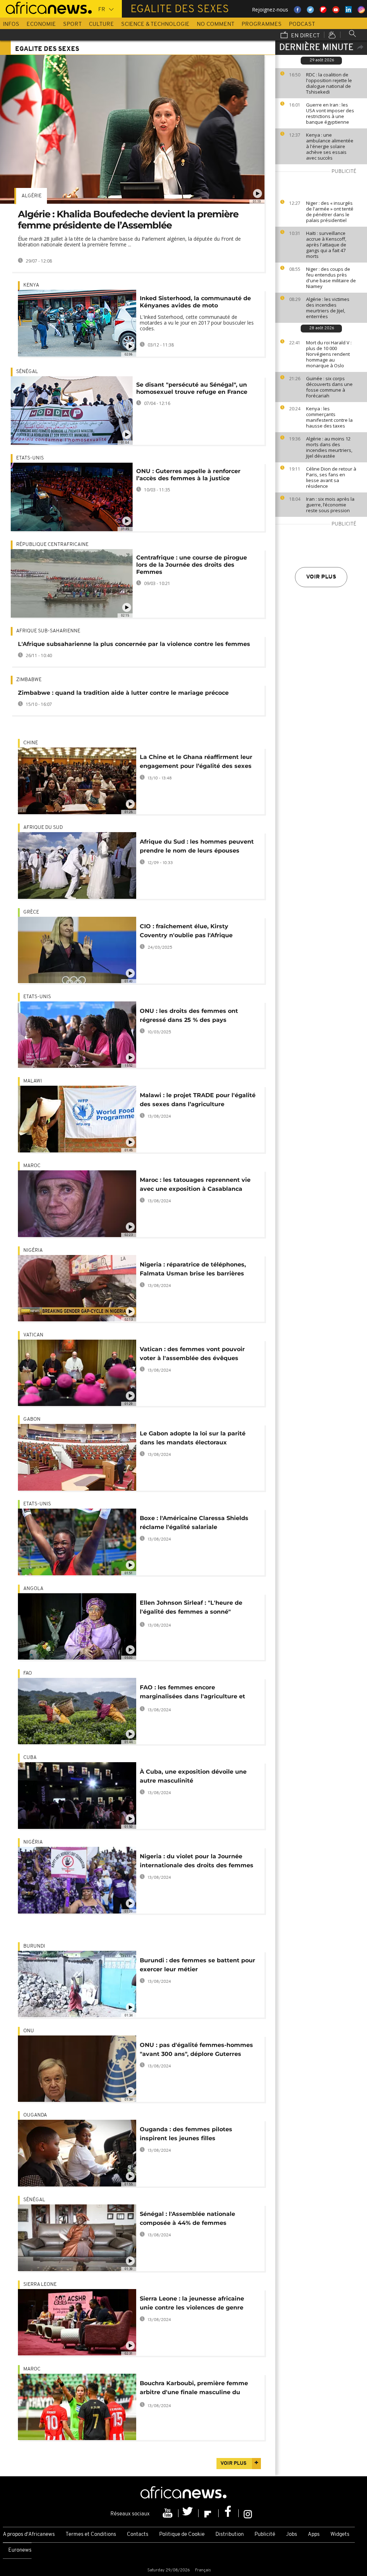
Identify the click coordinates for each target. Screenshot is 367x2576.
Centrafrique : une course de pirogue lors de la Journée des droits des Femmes (192, 565)
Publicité (265, 2535)
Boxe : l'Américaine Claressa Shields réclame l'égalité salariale (194, 1523)
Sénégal (27, 372)
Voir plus (321, 577)
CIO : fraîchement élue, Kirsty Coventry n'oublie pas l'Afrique (186, 931)
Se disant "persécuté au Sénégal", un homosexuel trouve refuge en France (192, 388)
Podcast (302, 24)
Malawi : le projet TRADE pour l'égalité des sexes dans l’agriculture (198, 1100)
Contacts (138, 2535)
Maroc (32, 1166)
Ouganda (35, 2115)
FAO (28, 1673)
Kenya (31, 285)
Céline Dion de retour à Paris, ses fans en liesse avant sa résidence (331, 477)
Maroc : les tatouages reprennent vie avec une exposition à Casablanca (195, 1184)
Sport (72, 24)
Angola (33, 1589)
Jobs (292, 2535)
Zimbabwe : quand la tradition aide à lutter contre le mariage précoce (123, 693)
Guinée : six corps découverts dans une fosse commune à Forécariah (329, 387)
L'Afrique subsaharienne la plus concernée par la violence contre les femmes (134, 644)
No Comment (216, 24)
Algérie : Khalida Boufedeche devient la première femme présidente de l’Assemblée (128, 220)
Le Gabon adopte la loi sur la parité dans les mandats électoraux (193, 1438)
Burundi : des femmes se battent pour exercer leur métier (197, 1965)
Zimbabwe (29, 680)
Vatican (33, 1335)
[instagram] (248, 2513)
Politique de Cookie (182, 2535)
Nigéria (33, 1251)
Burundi (34, 1946)
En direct (305, 36)
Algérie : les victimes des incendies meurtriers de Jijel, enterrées (328, 308)
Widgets (340, 2535)
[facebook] (229, 2513)
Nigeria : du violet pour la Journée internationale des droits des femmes (197, 1861)
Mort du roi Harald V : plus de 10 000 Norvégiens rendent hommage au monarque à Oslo (329, 354)
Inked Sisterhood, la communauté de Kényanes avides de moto (195, 302)
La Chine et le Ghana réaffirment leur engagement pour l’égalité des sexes (196, 761)
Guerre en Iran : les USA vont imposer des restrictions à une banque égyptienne (330, 113)
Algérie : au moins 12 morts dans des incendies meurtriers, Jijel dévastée (329, 447)
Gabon (32, 1419)
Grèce (31, 912)
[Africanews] (46, 7)
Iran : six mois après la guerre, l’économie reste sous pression (330, 505)
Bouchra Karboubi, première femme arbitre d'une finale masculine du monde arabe (194, 2389)
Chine (31, 743)
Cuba (30, 1758)
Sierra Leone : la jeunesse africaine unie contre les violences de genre (192, 2303)
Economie (41, 24)
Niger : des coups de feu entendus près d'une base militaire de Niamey (331, 278)
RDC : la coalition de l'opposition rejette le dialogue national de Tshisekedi (329, 83)
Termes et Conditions (91, 2535)
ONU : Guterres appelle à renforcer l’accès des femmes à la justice (188, 475)
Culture (101, 24)
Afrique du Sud (43, 828)
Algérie (32, 196)
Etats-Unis (30, 458)
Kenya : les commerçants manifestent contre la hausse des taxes (329, 417)
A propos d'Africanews (29, 2535)
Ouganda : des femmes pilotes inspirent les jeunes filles (186, 2134)
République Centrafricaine (52, 545)
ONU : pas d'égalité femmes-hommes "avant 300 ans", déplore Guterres (196, 2049)
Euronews (20, 2550)
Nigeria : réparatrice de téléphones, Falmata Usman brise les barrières (193, 1269)
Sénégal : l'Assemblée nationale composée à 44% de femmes (187, 2218)
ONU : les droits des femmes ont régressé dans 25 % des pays (189, 1015)
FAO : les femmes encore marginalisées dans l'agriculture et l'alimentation (192, 1693)
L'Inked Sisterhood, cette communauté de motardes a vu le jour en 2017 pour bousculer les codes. (197, 323)
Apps (314, 2535)
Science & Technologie (155, 24)
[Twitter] (189, 2513)
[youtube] (168, 2513)
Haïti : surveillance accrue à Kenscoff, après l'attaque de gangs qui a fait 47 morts (326, 245)
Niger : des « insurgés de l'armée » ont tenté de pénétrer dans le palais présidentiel (330, 212)
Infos (11, 24)
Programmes (262, 24)
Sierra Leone (40, 2285)
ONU (29, 2031)
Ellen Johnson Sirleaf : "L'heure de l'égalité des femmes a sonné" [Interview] (191, 1608)
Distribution (230, 2535)
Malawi (33, 1081)
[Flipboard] (209, 2513)
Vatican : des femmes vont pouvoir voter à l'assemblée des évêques (192, 1354)
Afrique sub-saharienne (48, 631)
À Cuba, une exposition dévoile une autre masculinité (193, 1776)
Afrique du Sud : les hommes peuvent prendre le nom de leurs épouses (197, 846)
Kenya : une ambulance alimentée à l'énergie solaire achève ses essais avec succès (330, 146)
